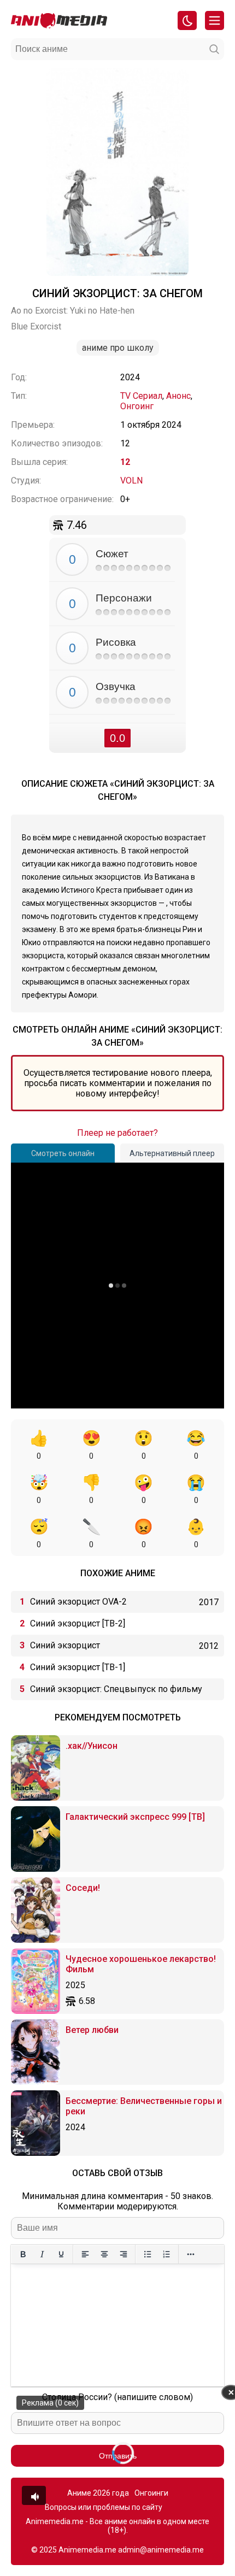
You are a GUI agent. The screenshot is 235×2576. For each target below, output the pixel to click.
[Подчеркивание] (61, 2254)
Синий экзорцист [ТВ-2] (78, 1623)
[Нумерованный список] (166, 2254)
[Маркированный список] (147, 2254)
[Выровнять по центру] (104, 2254)
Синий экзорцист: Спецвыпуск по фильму (116, 1689)
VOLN (131, 481)
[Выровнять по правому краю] (123, 2254)
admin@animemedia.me (161, 2550)
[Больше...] (190, 2254)
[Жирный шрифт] (23, 2254)
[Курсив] (42, 2254)
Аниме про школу (118, 348)
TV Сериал (141, 396)
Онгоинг (137, 406)
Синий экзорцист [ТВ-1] (78, 1667)
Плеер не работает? (117, 1133)
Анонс (178, 396)
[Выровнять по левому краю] (85, 2254)
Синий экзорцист (65, 1645)
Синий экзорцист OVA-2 (78, 1602)
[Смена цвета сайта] (187, 20)
